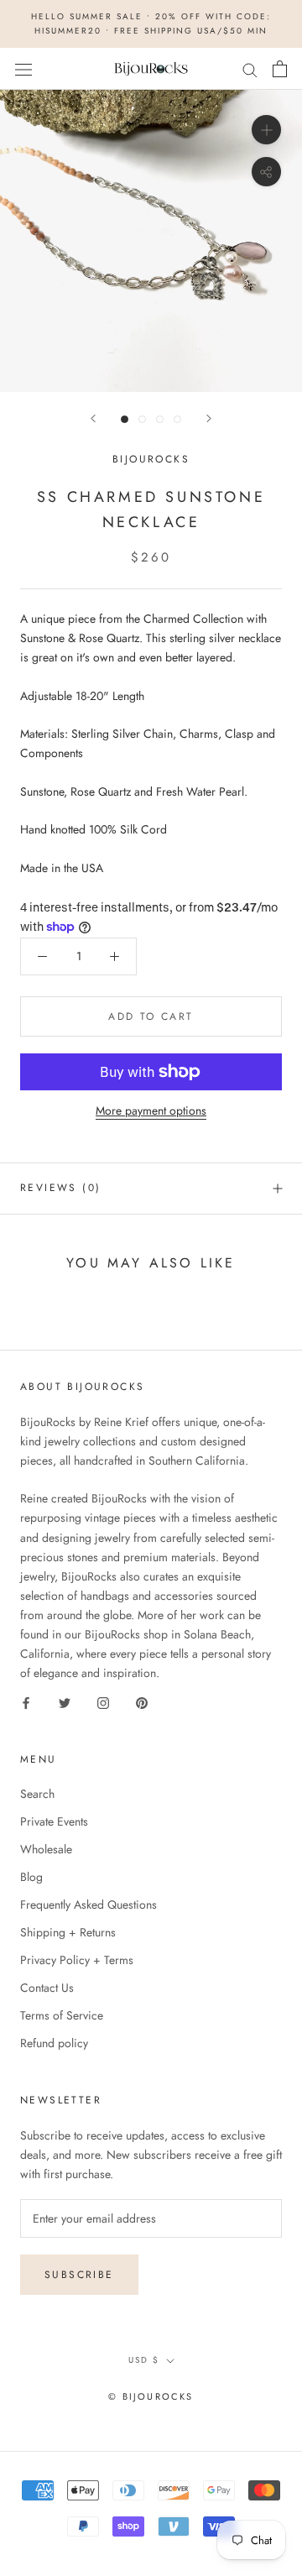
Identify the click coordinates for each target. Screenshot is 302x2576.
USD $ (144, 2360)
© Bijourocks (151, 2396)
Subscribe (79, 2275)
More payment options (151, 1110)
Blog (31, 1877)
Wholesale (46, 1849)
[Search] (250, 68)
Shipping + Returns (68, 1932)
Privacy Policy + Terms (77, 1960)
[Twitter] (65, 1702)
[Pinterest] (142, 1702)
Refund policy (54, 2043)
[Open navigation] (23, 69)
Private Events (54, 1821)
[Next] (209, 418)
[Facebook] (26, 1702)
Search (37, 1794)
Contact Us (47, 1988)
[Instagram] (103, 1702)
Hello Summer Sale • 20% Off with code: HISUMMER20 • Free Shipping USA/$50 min (151, 24)
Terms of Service (62, 2015)
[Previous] (93, 418)
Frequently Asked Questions (89, 1905)
